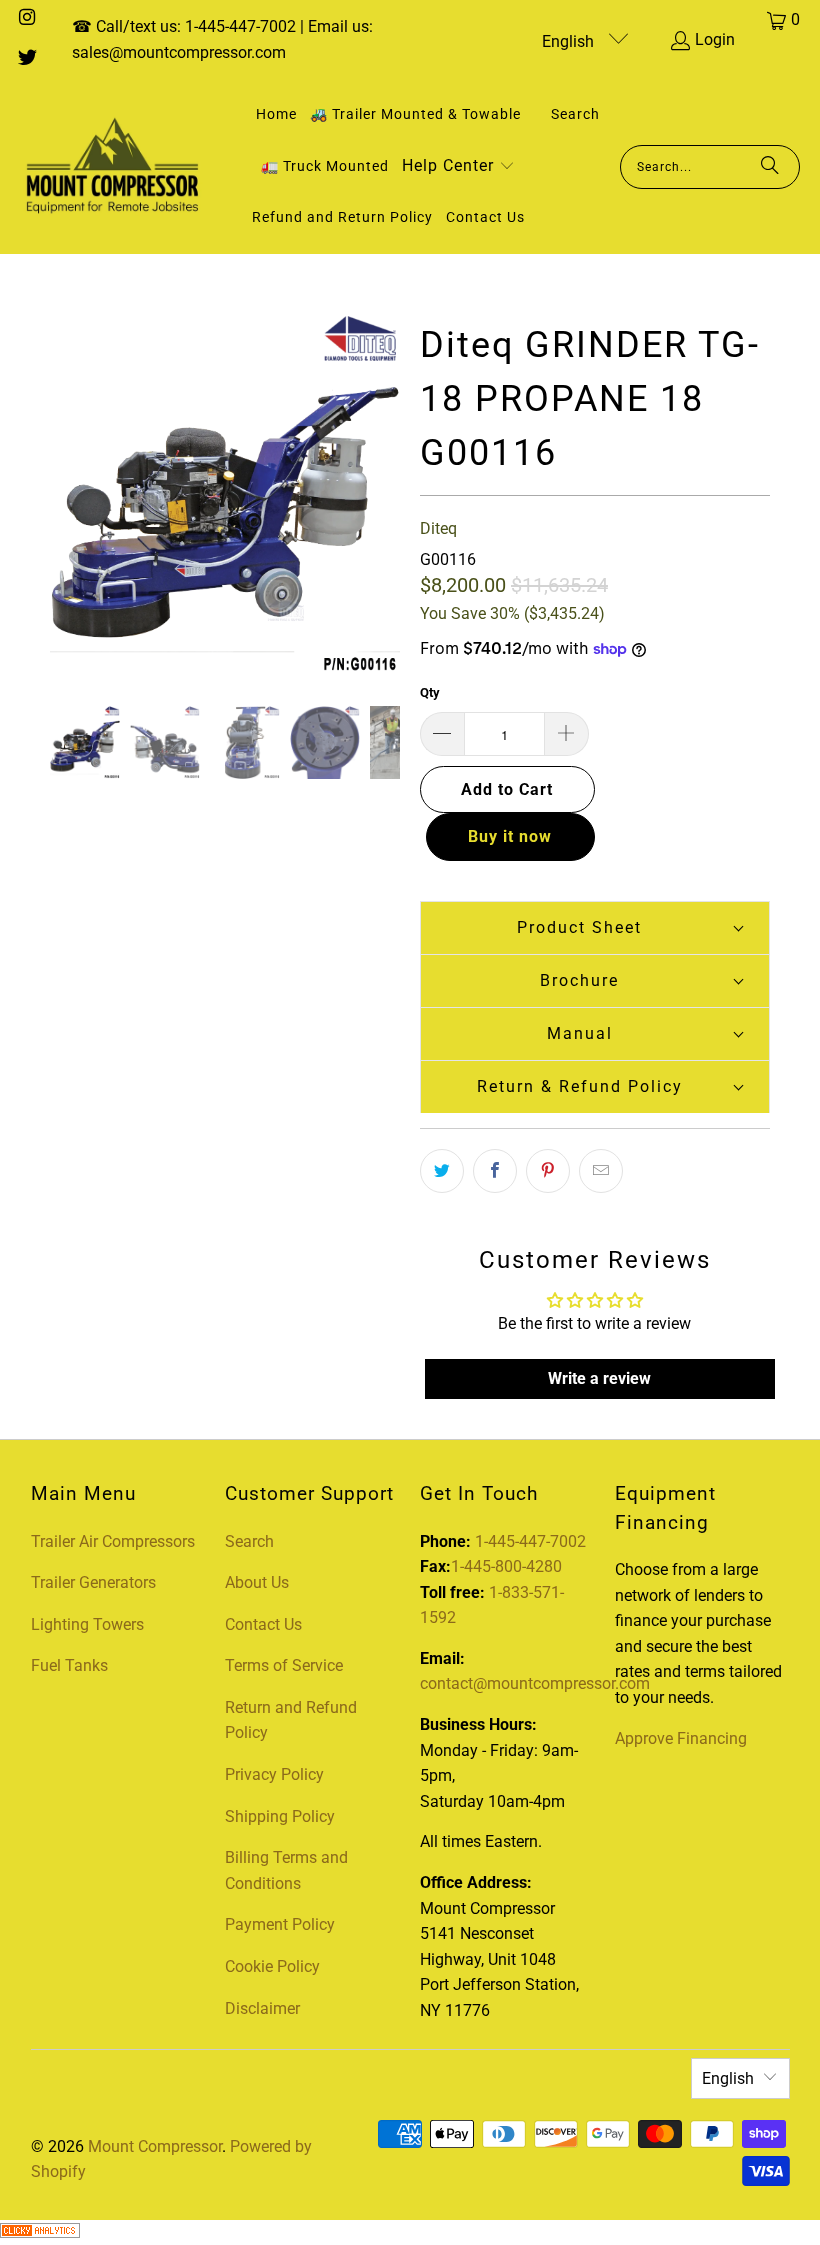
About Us (257, 1582)
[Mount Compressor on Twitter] (26, 59)
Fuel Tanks (69, 1665)
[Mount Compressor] (112, 167)
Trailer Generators (93, 1582)
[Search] (770, 167)
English (570, 41)
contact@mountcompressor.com (535, 1683)
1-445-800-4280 (506, 1566)
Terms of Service (284, 1665)
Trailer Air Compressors (113, 1541)
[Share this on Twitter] (442, 1171)
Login (715, 39)
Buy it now (510, 836)
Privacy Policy (274, 1774)
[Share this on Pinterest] (548, 1171)
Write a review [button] (599, 1378)
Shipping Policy (280, 1816)
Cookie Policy (272, 1966)
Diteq (438, 528)
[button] (458, 167)
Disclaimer (262, 2008)
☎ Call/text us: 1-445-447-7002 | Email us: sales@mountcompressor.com (222, 39)
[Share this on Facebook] (495, 1171)
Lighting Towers (87, 1624)
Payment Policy (280, 1924)
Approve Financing (681, 1738)
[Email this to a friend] (601, 1171)
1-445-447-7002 (530, 1541)
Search (249, 1541)
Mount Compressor (155, 2146)
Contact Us (263, 1624)
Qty (430, 692)
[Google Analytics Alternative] (40, 2232)
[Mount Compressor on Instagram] (26, 19)
